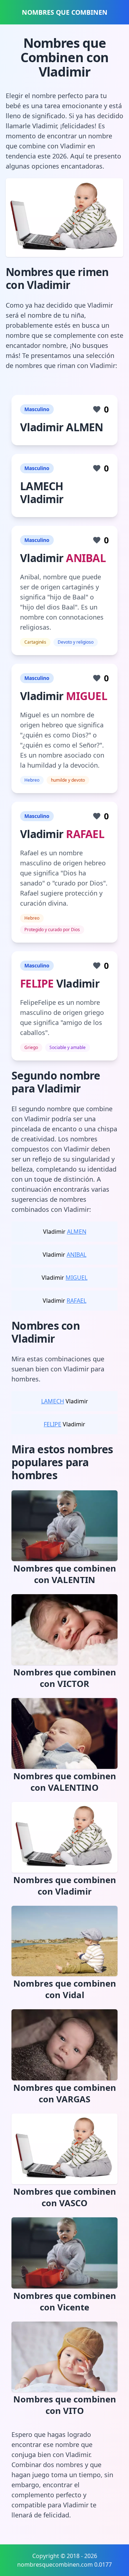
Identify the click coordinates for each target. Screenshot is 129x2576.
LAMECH (53, 1401)
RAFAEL (85, 834)
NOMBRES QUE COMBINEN (65, 12)
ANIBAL (86, 558)
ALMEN (77, 1232)
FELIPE (37, 983)
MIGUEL (87, 696)
